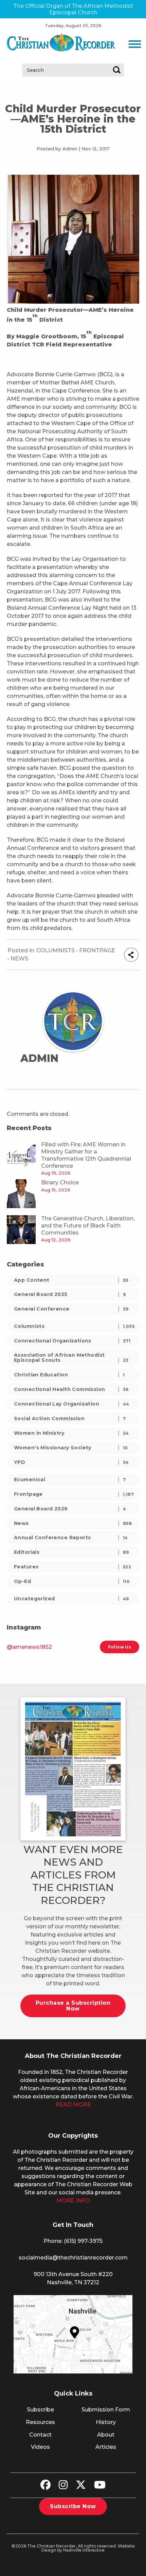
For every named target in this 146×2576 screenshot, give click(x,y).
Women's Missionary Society (71, 1448)
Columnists (56, 950)
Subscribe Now (73, 2506)
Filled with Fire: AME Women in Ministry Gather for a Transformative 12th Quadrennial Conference (86, 1155)
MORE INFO (73, 2201)
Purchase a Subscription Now (73, 2006)
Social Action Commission (70, 1418)
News (19, 959)
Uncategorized (71, 1599)
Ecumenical (70, 1480)
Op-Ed (72, 1581)
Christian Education (69, 1375)
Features (72, 1567)
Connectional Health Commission (71, 1389)
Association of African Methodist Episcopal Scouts (71, 1358)
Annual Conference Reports (71, 1538)
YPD (71, 1462)
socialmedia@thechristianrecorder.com (73, 2258)
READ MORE (73, 2105)
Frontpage (97, 950)
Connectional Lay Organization (72, 1404)
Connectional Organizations (72, 1341)
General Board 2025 (70, 1294)
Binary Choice (60, 1182)
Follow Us (120, 1647)
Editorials (71, 1552)
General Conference (71, 1309)
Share (131, 955)
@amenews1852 (29, 1647)
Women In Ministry (71, 1433)
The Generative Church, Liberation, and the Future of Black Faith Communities (88, 1226)
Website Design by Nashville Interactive (88, 2548)
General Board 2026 (70, 1509)
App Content (71, 1280)
